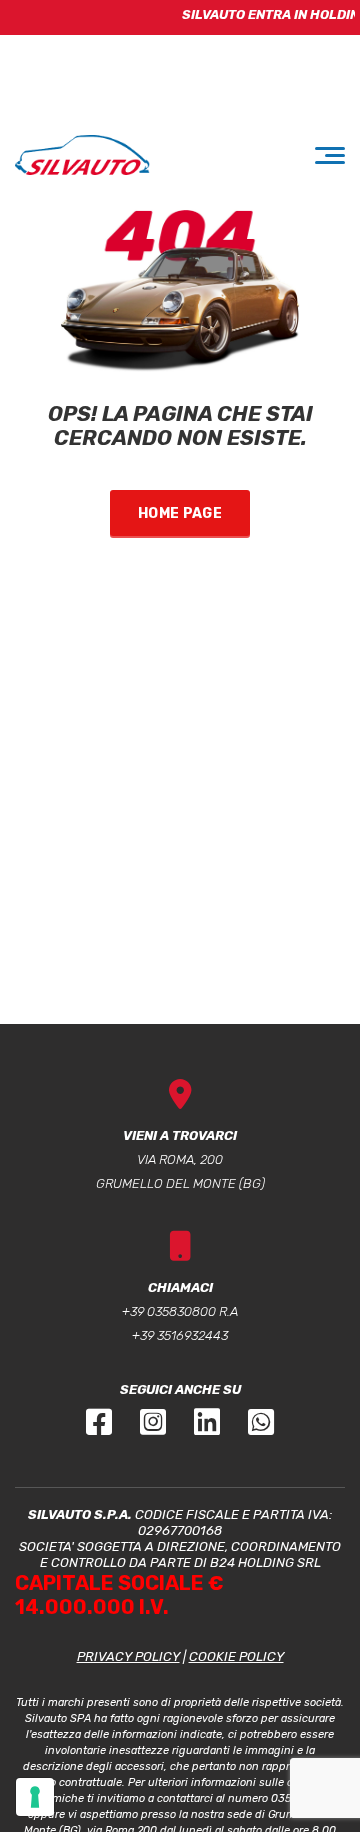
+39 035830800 (169, 1311)
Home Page (180, 513)
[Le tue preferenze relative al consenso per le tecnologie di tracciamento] (35, 1797)
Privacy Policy (128, 1656)
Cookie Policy (236, 1656)
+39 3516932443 (180, 1335)
